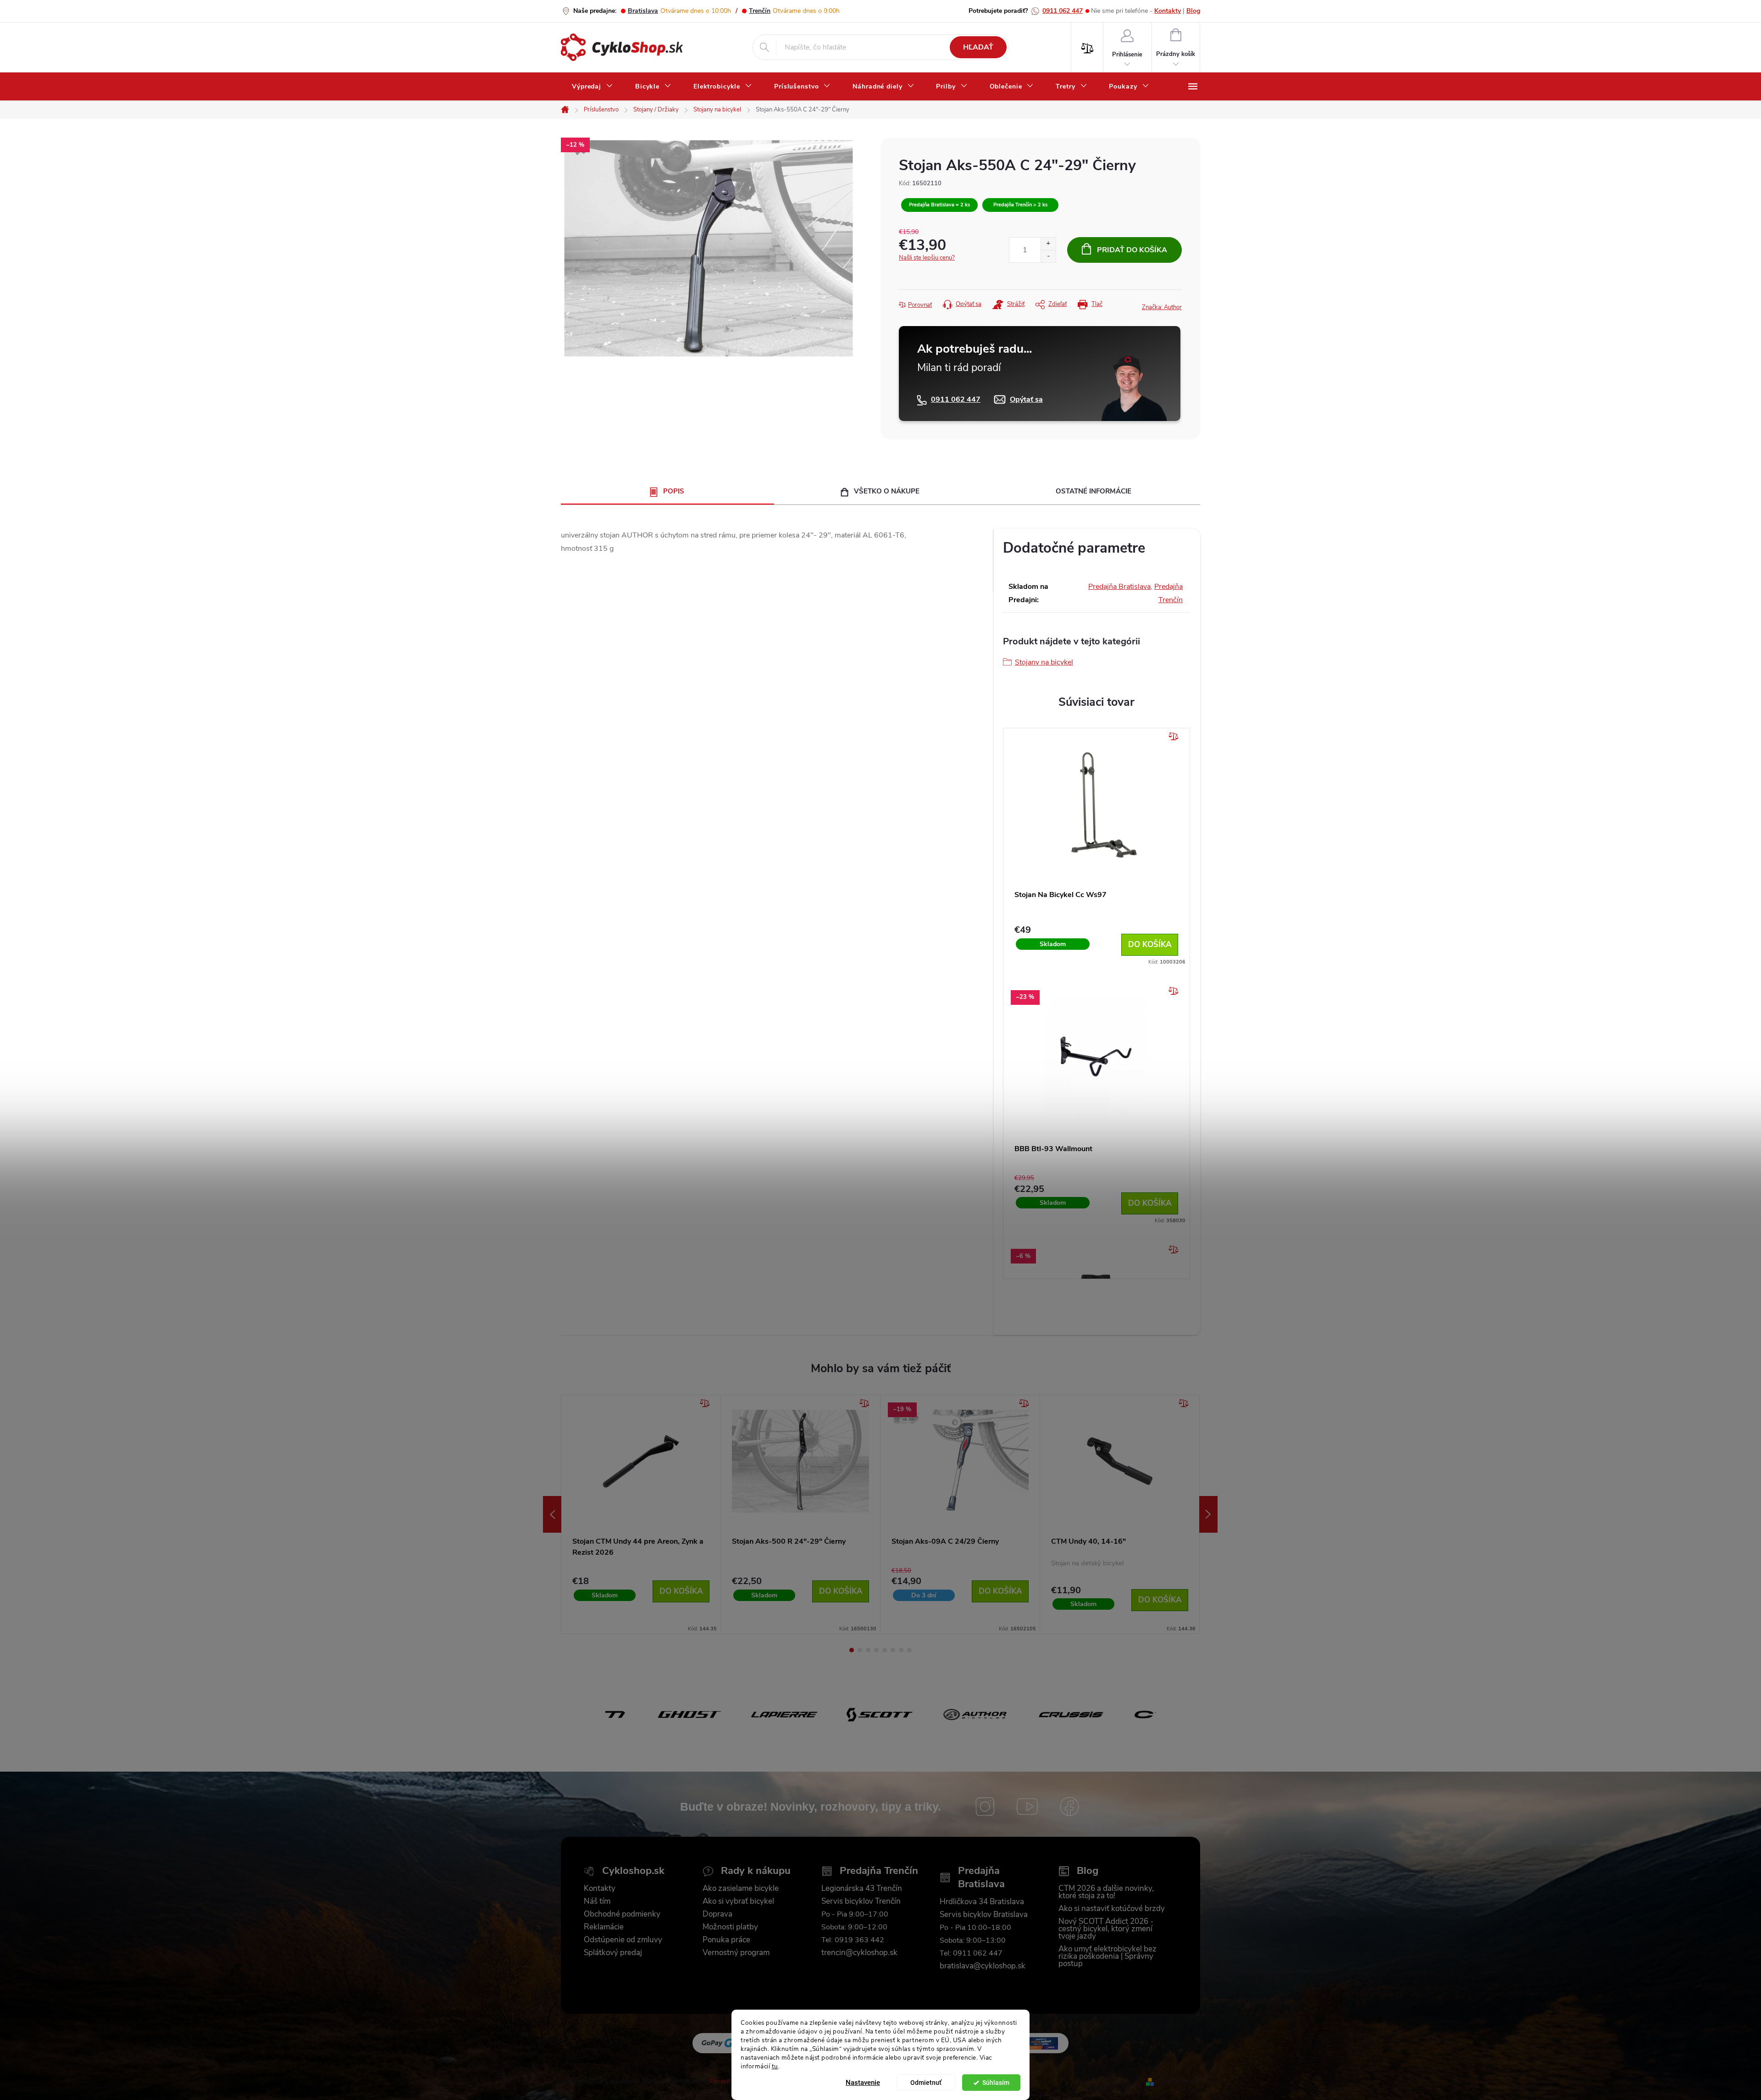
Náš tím (597, 1901)
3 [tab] (868, 1650)
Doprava (717, 1914)
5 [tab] (885, 1650)
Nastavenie (863, 2083)
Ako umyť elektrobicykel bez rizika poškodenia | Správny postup (1108, 1956)
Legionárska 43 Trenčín (862, 1889)
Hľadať (978, 47)
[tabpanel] (641, 1515)
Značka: (1162, 307)
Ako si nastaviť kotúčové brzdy (1112, 1909)
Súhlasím (996, 2083)
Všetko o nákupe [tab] (887, 491)
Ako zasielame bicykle (741, 1889)
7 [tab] (901, 1650)
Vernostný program (736, 1953)
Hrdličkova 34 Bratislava (982, 1902)
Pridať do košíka (1132, 250)
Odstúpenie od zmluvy (623, 1940)
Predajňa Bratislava (1119, 587)
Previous (552, 1514)
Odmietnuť (926, 2083)
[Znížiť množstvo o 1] (1048, 256)
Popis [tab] (674, 491)
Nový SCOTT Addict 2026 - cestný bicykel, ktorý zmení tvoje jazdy (1106, 1929)
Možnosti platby (730, 1927)
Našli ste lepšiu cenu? (927, 258)
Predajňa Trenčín (879, 1871)
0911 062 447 (1063, 11)
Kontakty (1168, 11)
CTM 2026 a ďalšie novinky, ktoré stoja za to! (1106, 1892)
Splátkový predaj (613, 1953)
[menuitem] (593, 87)
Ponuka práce (726, 1940)
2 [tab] (860, 1650)
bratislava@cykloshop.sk (983, 1966)
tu (775, 2066)
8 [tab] (909, 1650)
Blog (1193, 11)
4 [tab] (876, 1650)
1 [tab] (852, 1650)
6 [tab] (893, 1650)
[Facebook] (1069, 1806)
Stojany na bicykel (1044, 662)
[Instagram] (985, 1806)
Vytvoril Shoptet (1179, 2081)
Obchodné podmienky (622, 1914)
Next (1208, 1514)
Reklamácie (604, 1927)
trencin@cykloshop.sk (859, 1953)
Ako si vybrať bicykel (738, 1901)
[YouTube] (1027, 1806)
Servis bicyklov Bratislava (984, 1915)
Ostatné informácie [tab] (1094, 491)
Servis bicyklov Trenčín (861, 1901)
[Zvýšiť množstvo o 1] (1048, 244)
